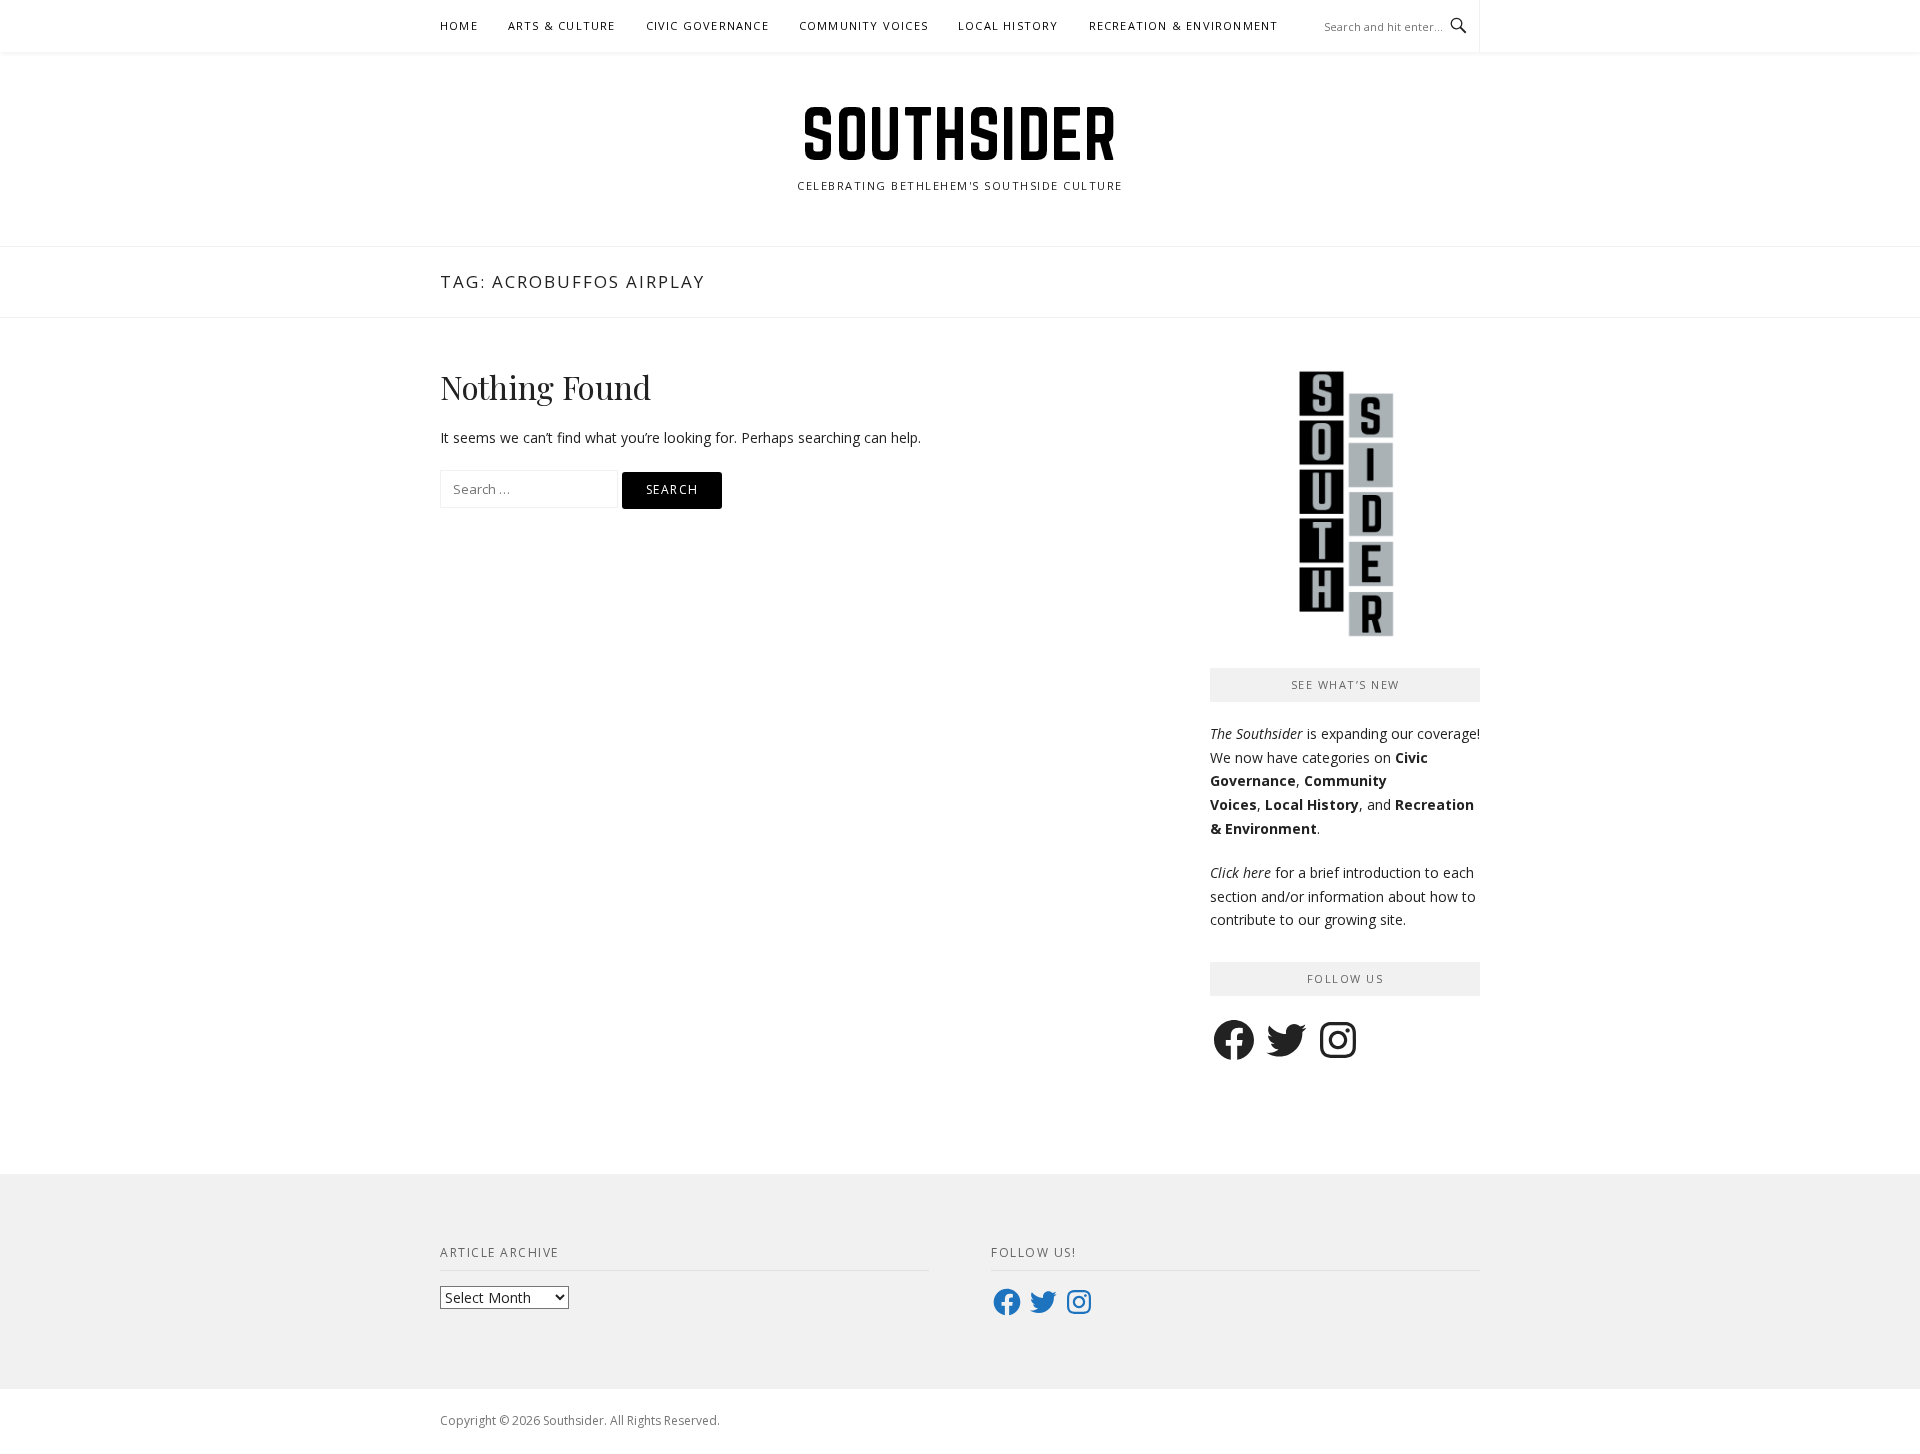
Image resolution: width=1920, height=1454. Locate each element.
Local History (1008, 25)
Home (459, 25)
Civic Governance (707, 25)
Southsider (960, 134)
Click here (1240, 872)
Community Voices (863, 25)
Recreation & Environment (1184, 25)
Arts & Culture (562, 25)
